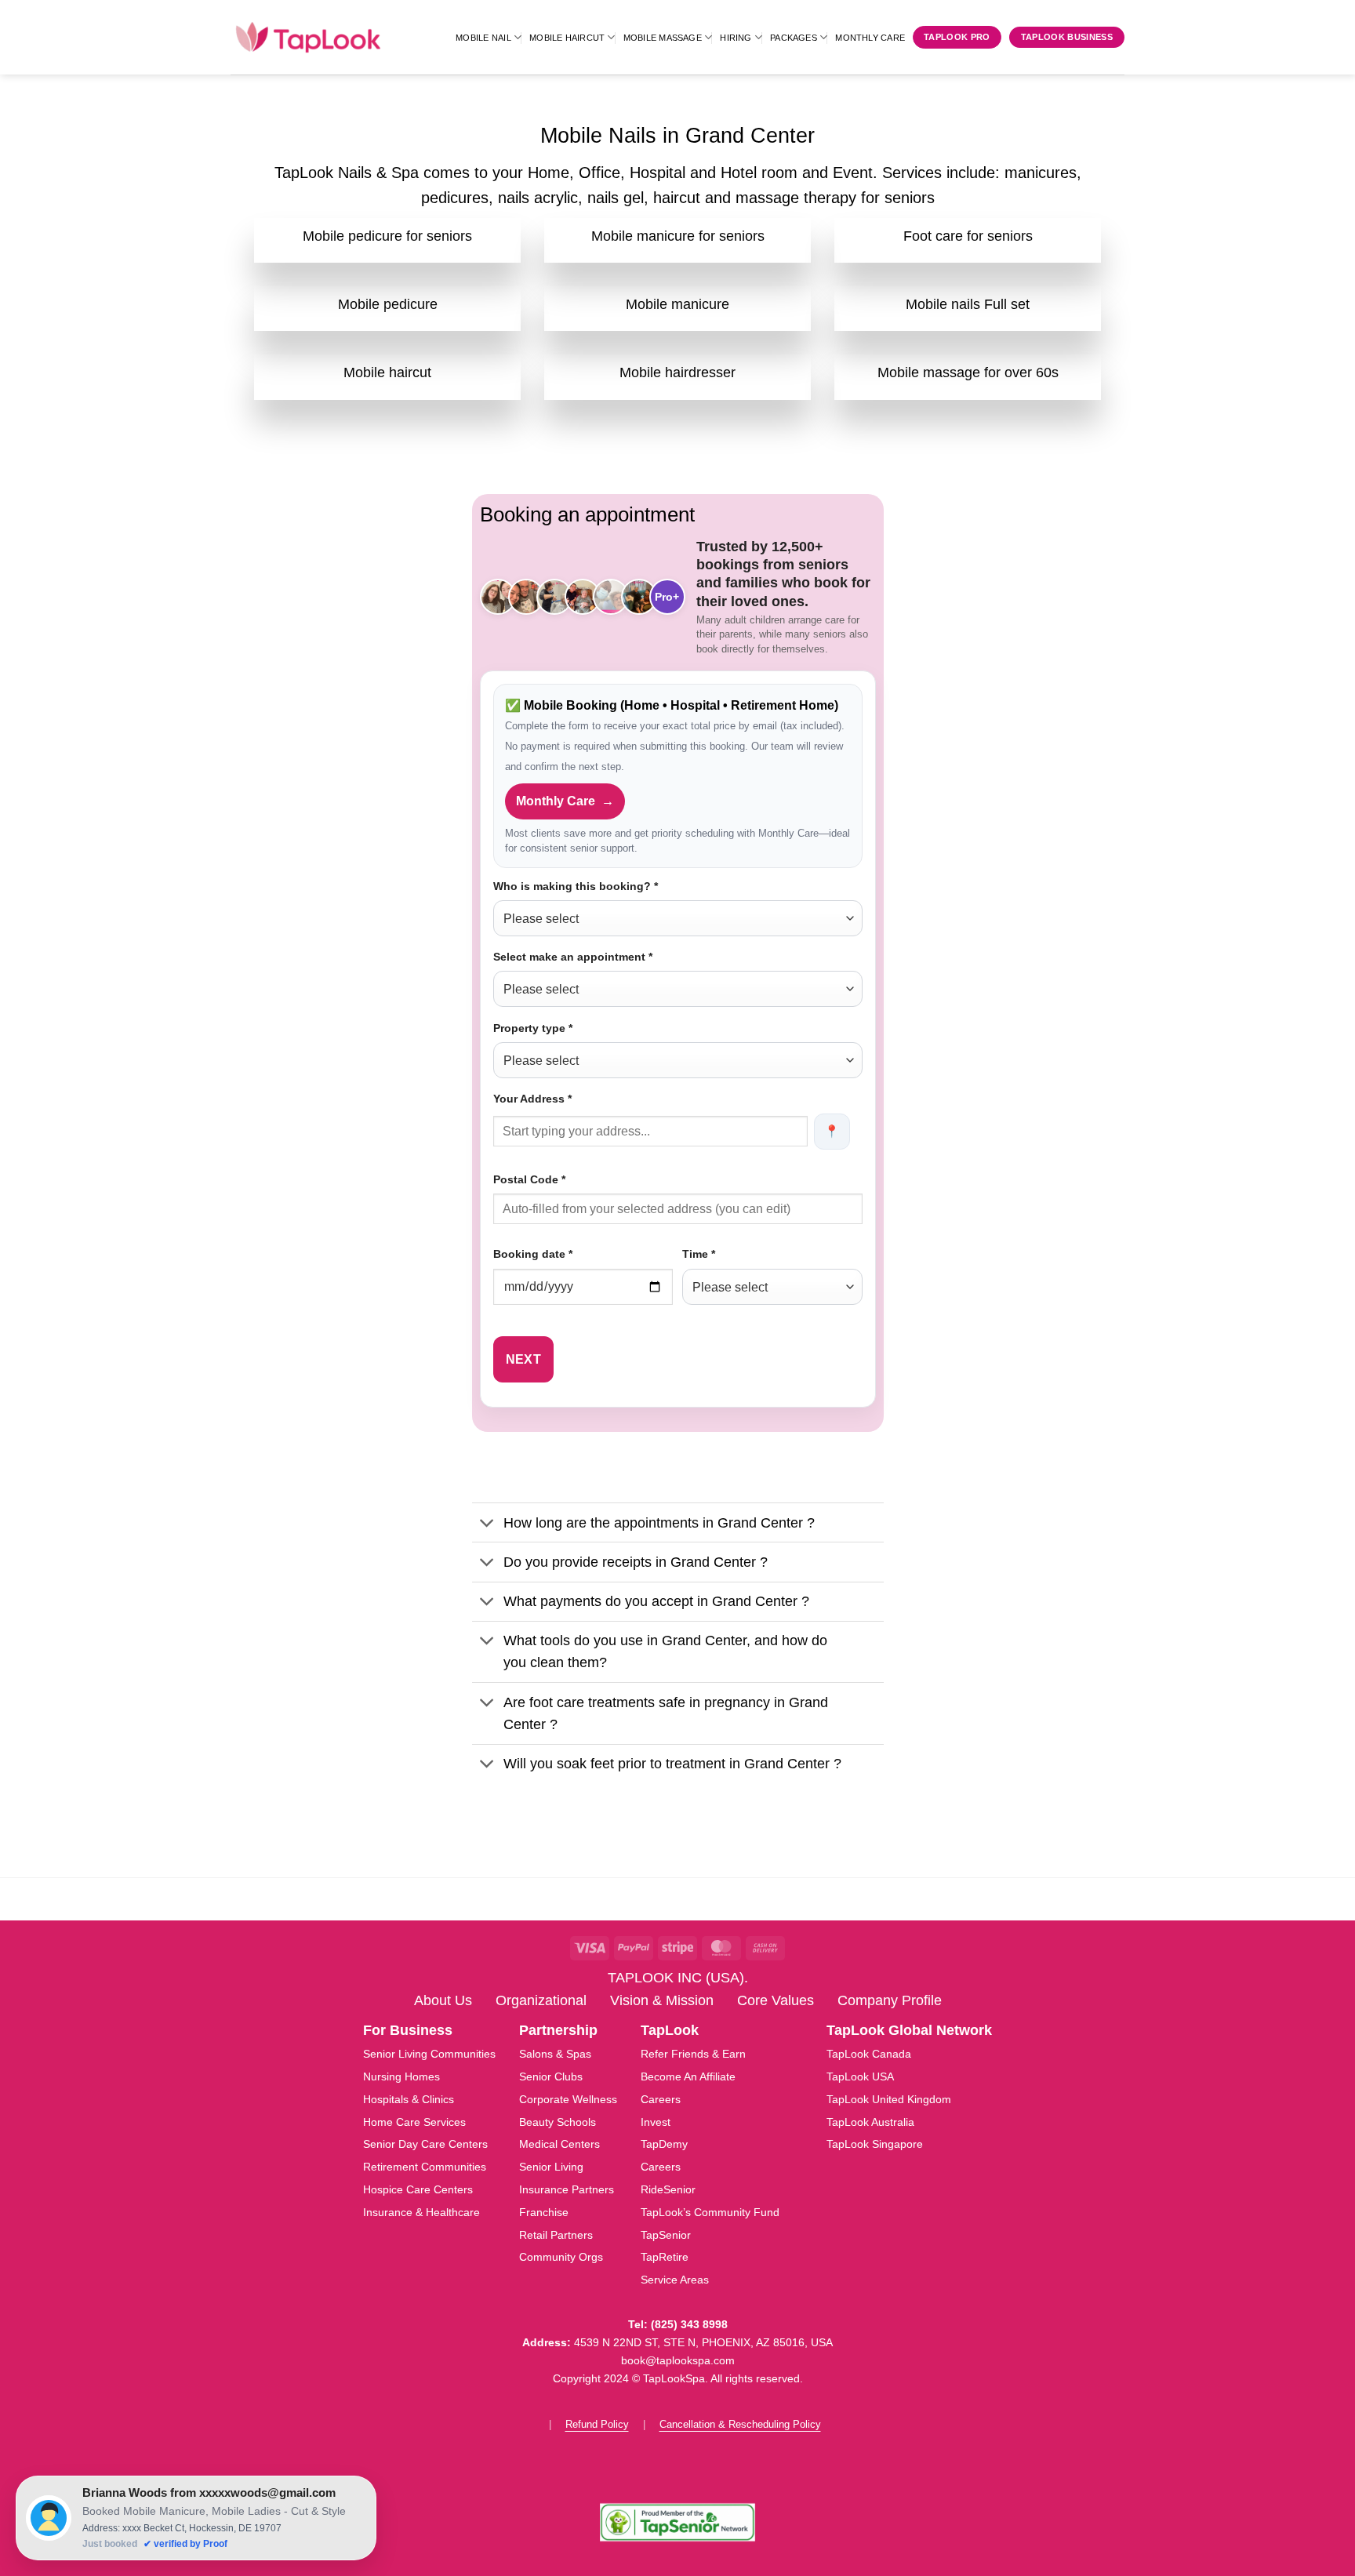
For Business (408, 2030)
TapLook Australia (870, 2122)
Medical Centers (559, 2144)
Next (524, 1359)
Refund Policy (597, 2424)
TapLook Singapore (875, 2144)
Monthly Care (870, 38)
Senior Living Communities (429, 2054)
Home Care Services (414, 2122)
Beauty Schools (558, 2122)
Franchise (544, 2212)
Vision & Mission (662, 2000)
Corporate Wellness (568, 2099)
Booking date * (533, 1254)
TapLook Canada (869, 2054)
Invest (656, 2122)
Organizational (541, 2000)
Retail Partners (556, 2235)
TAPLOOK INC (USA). (678, 1978)
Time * (699, 1254)
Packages (794, 38)
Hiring (736, 38)
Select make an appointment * (573, 957)
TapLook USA (860, 2076)
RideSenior (668, 2189)
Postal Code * (529, 1179)
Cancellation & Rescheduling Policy (740, 2424)
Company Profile (890, 2000)
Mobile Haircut (567, 38)
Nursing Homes (401, 2076)
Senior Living (551, 2167)
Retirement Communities (425, 2167)
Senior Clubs (551, 2076)
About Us (443, 2000)
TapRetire (665, 2257)
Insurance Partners (567, 2189)
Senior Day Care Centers (425, 2144)
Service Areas (675, 2280)
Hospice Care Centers (418, 2189)
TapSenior (666, 2235)
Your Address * (532, 1099)
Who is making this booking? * (576, 886)
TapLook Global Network (909, 2030)
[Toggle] (487, 1524)
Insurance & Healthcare (421, 2212)
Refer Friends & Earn (693, 2054)
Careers (661, 2099)
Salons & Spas (555, 2054)
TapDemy (664, 2144)
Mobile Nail (483, 38)
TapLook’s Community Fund (710, 2212)
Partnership (558, 2030)
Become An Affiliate (688, 2076)
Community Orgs (561, 2257)
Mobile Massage (663, 38)
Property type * (533, 1028)
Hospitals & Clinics (409, 2099)
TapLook (670, 2030)
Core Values (776, 2000)
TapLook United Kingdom (889, 2099)
